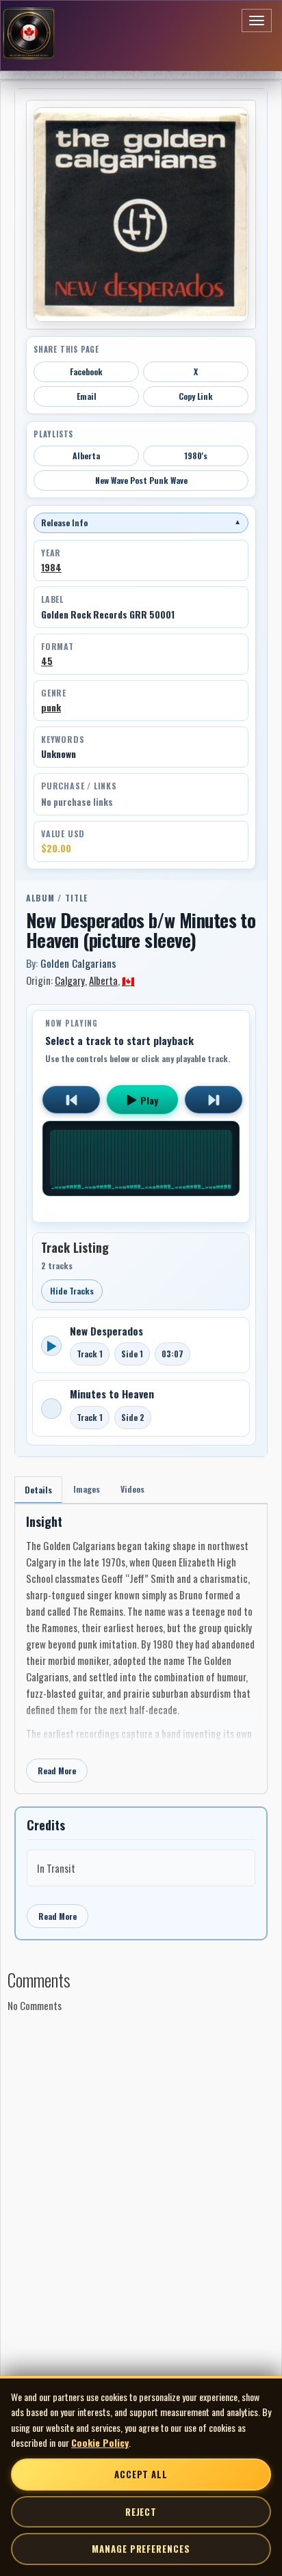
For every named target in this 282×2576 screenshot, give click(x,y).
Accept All (141, 2474)
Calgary (70, 980)
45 (47, 661)
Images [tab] (87, 1489)
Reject (141, 2512)
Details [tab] (38, 1490)
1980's (196, 456)
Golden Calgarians (78, 963)
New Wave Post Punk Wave (141, 480)
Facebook (86, 371)
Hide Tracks (72, 1291)
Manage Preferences (141, 2549)
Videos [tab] (132, 1489)
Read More (57, 1771)
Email (87, 396)
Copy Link (196, 396)
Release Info (141, 523)
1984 (51, 567)
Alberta (86, 456)
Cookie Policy (100, 2442)
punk (51, 707)
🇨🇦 (128, 980)
